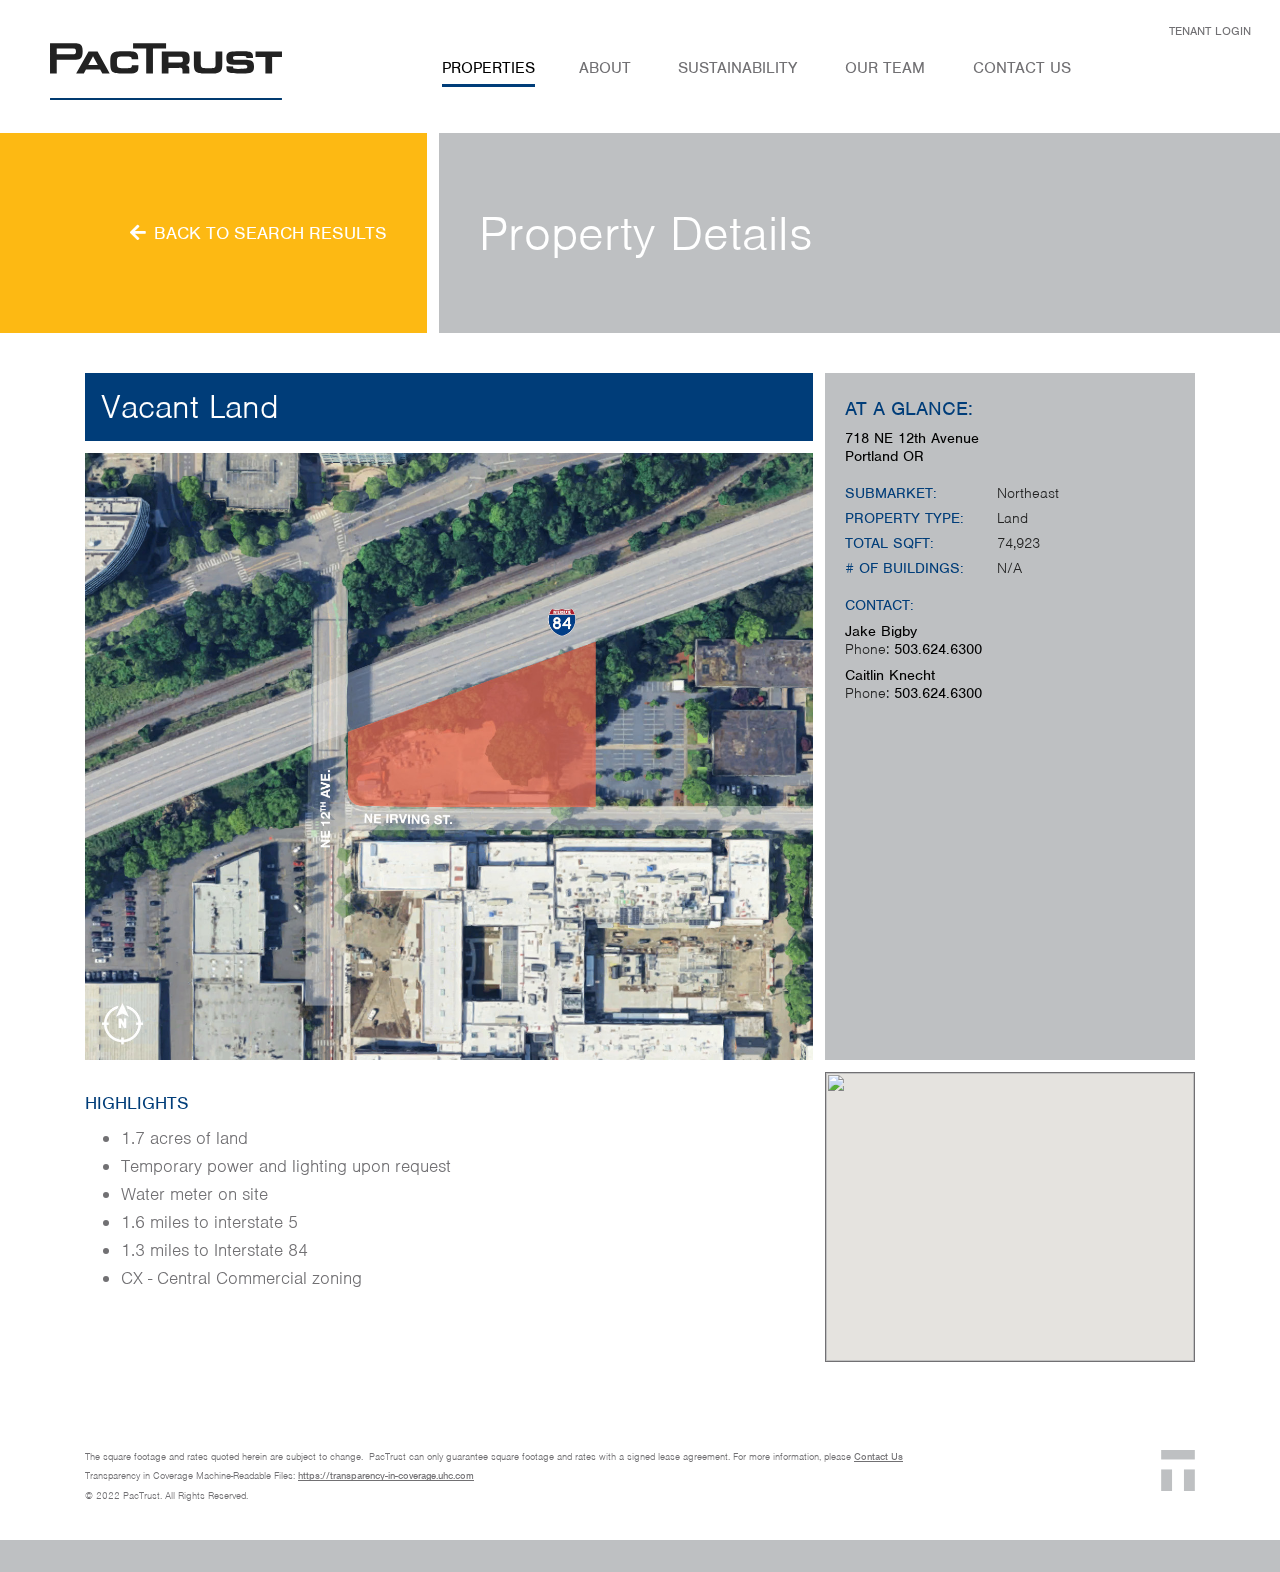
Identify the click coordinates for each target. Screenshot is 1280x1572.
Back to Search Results (270, 232)
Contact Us (878, 1456)
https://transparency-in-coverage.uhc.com (386, 1475)
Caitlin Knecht (890, 675)
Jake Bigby (881, 631)
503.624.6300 (938, 649)
